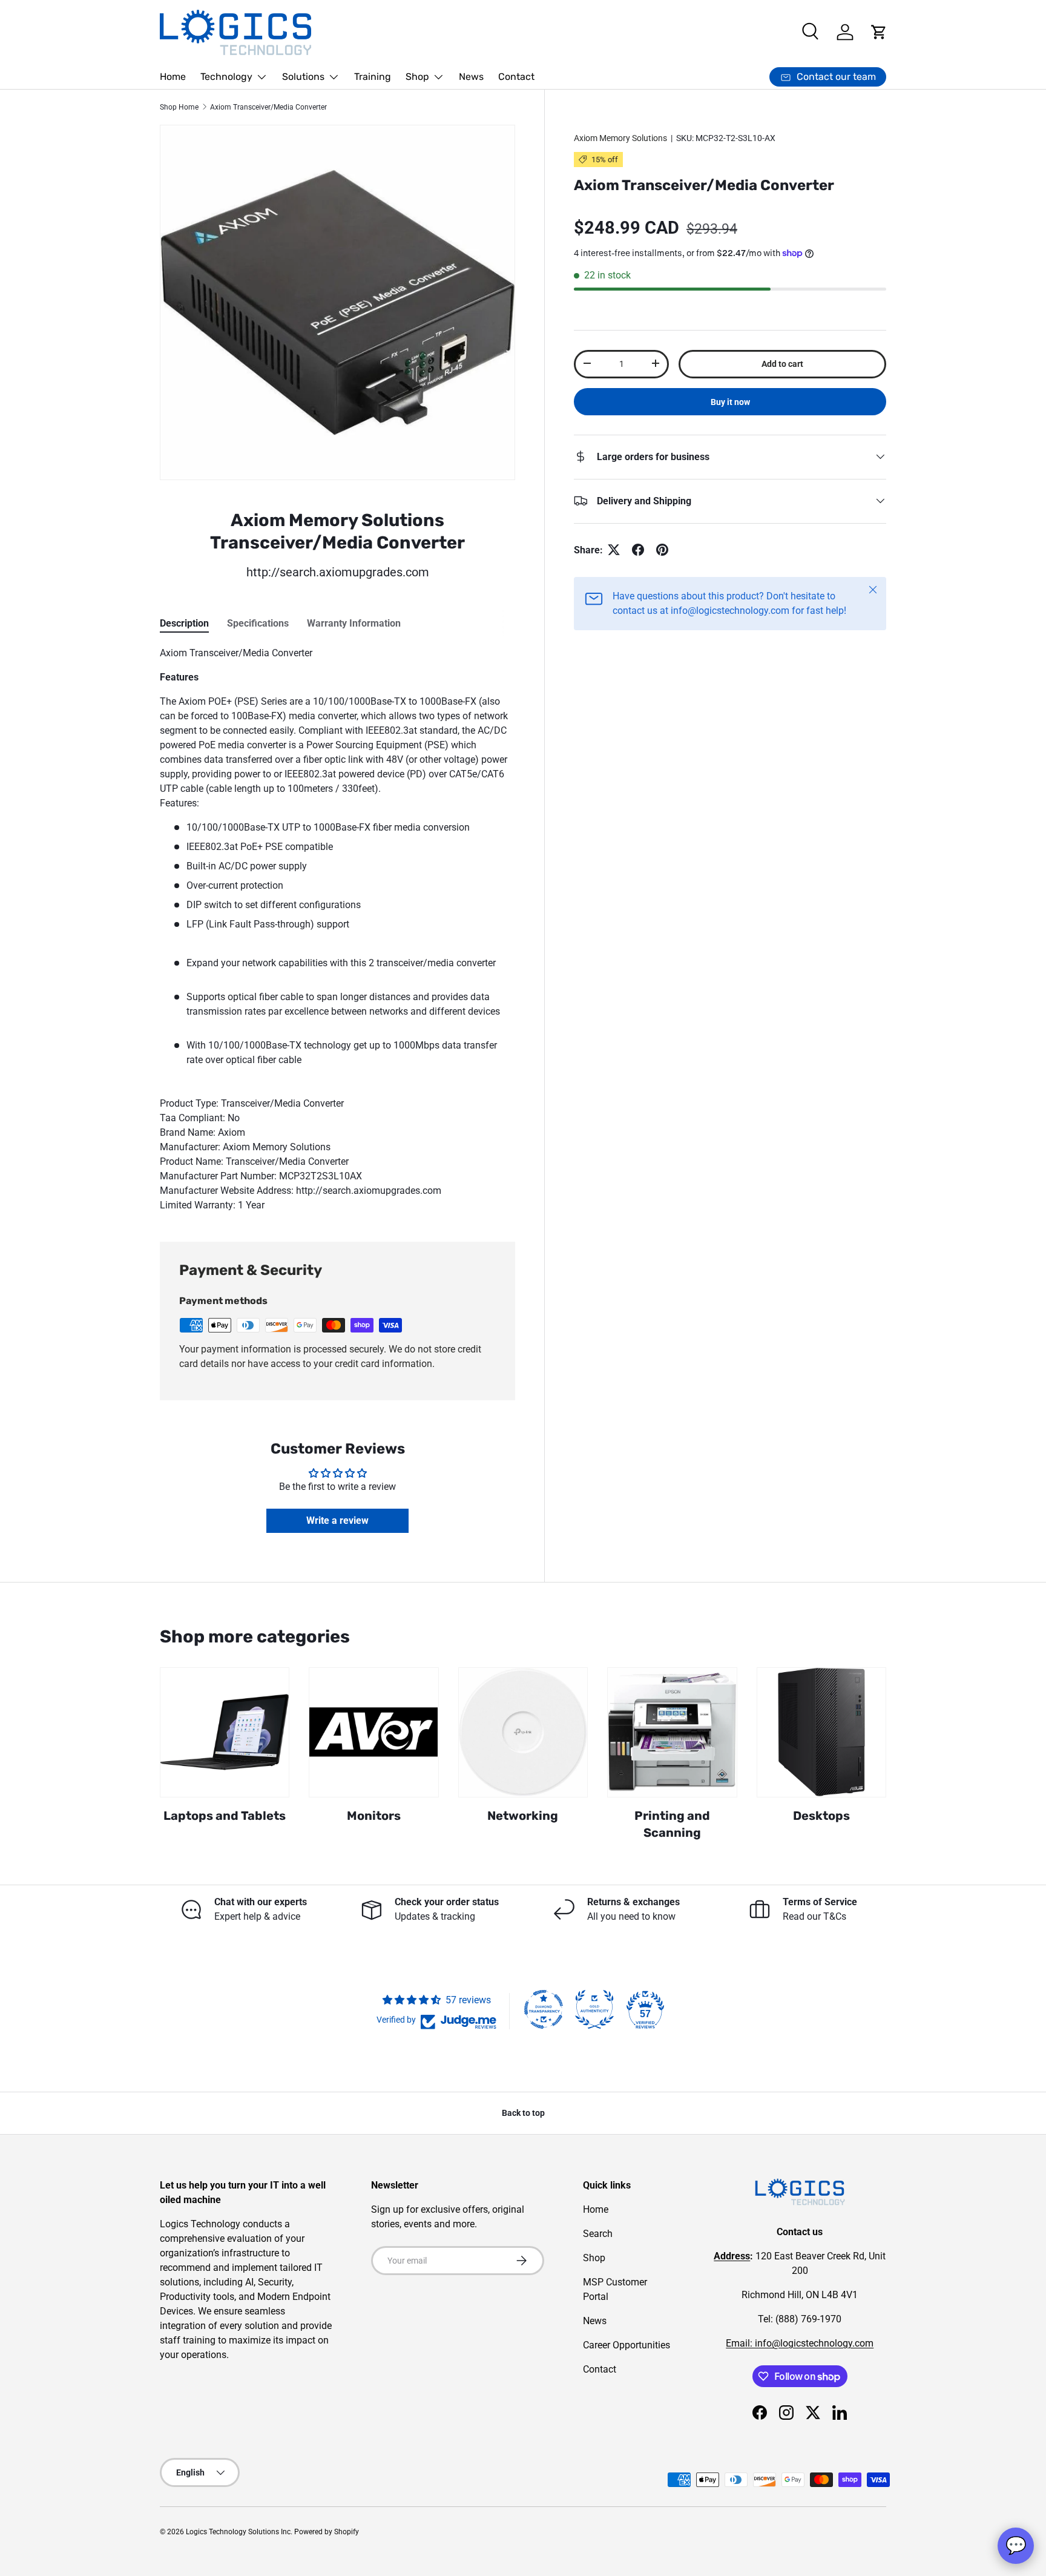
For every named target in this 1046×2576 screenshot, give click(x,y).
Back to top (523, 2113)
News (471, 77)
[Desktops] (821, 1732)
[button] (879, 32)
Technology (226, 77)
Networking (523, 1816)
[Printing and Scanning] (672, 1732)
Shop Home (179, 107)
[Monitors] (373, 1732)
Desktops (821, 1816)
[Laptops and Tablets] (225, 1732)
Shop (417, 77)
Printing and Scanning (672, 1824)
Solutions (303, 77)
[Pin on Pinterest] (662, 550)
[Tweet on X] (614, 550)
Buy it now (730, 401)
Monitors (374, 1816)
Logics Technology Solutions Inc (238, 2532)
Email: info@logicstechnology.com (800, 2343)
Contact (516, 77)
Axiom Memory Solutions (620, 138)
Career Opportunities (627, 2345)
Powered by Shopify (327, 2532)
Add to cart (782, 363)
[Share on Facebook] (638, 550)
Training (373, 77)
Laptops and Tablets (225, 1816)
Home (173, 77)
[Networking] (523, 1732)
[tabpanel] (337, 929)
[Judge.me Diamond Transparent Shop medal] (544, 2009)
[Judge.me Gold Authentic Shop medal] (594, 2009)
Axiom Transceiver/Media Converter (268, 107)
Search (598, 2234)
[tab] (184, 623)
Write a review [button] (337, 1520)
